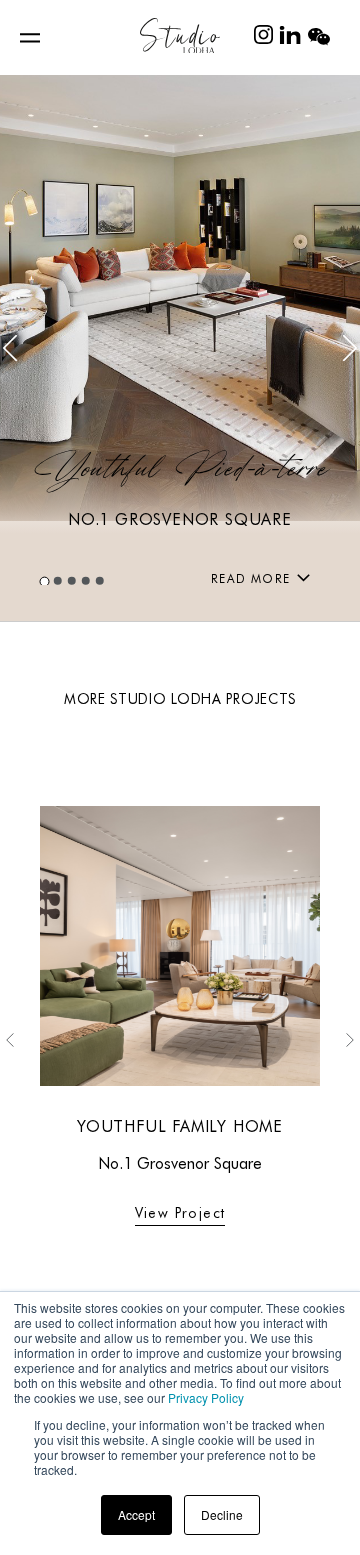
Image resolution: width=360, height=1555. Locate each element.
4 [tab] (87, 580)
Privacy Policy (206, 1397)
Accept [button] (136, 1514)
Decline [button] (222, 1514)
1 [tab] (45, 580)
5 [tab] (101, 580)
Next (350, 348)
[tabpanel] (180, 348)
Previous (10, 348)
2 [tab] (59, 580)
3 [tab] (73, 580)
